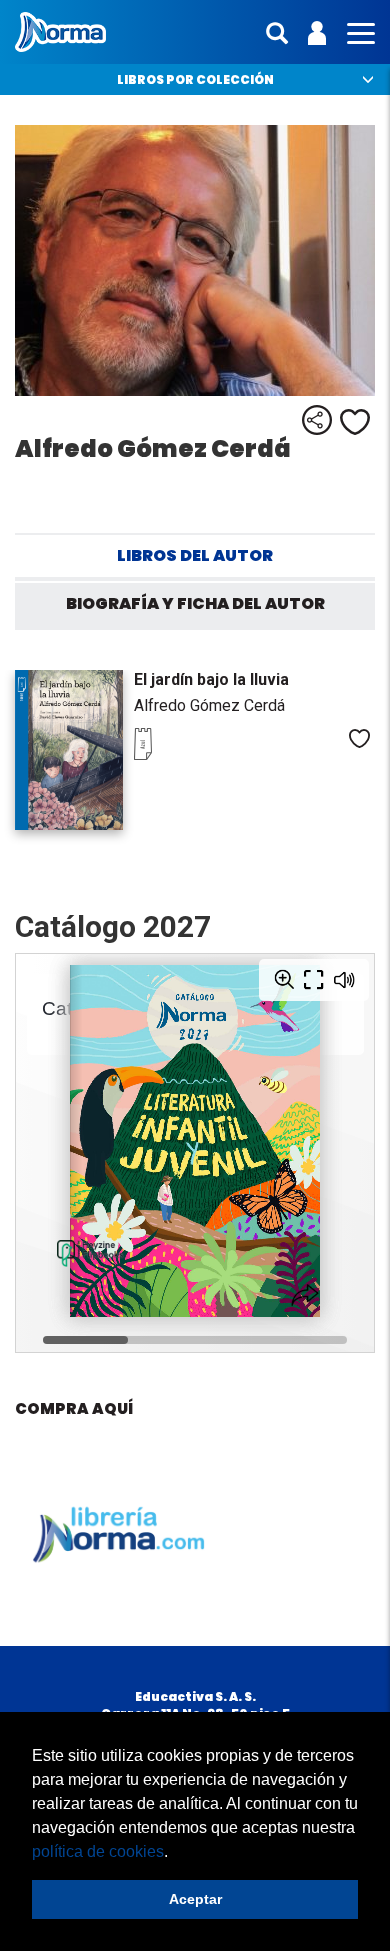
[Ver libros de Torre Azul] (174, 755)
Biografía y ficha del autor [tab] (195, 603)
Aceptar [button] (195, 1899)
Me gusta (355, 422)
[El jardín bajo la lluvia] (69, 749)
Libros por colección (195, 79)
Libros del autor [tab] (195, 555)
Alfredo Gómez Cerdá (209, 705)
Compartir (317, 420)
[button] (175, 1853)
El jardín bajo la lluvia (211, 679)
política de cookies (98, 1851)
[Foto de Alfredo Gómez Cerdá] (195, 260)
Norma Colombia (60, 32)
